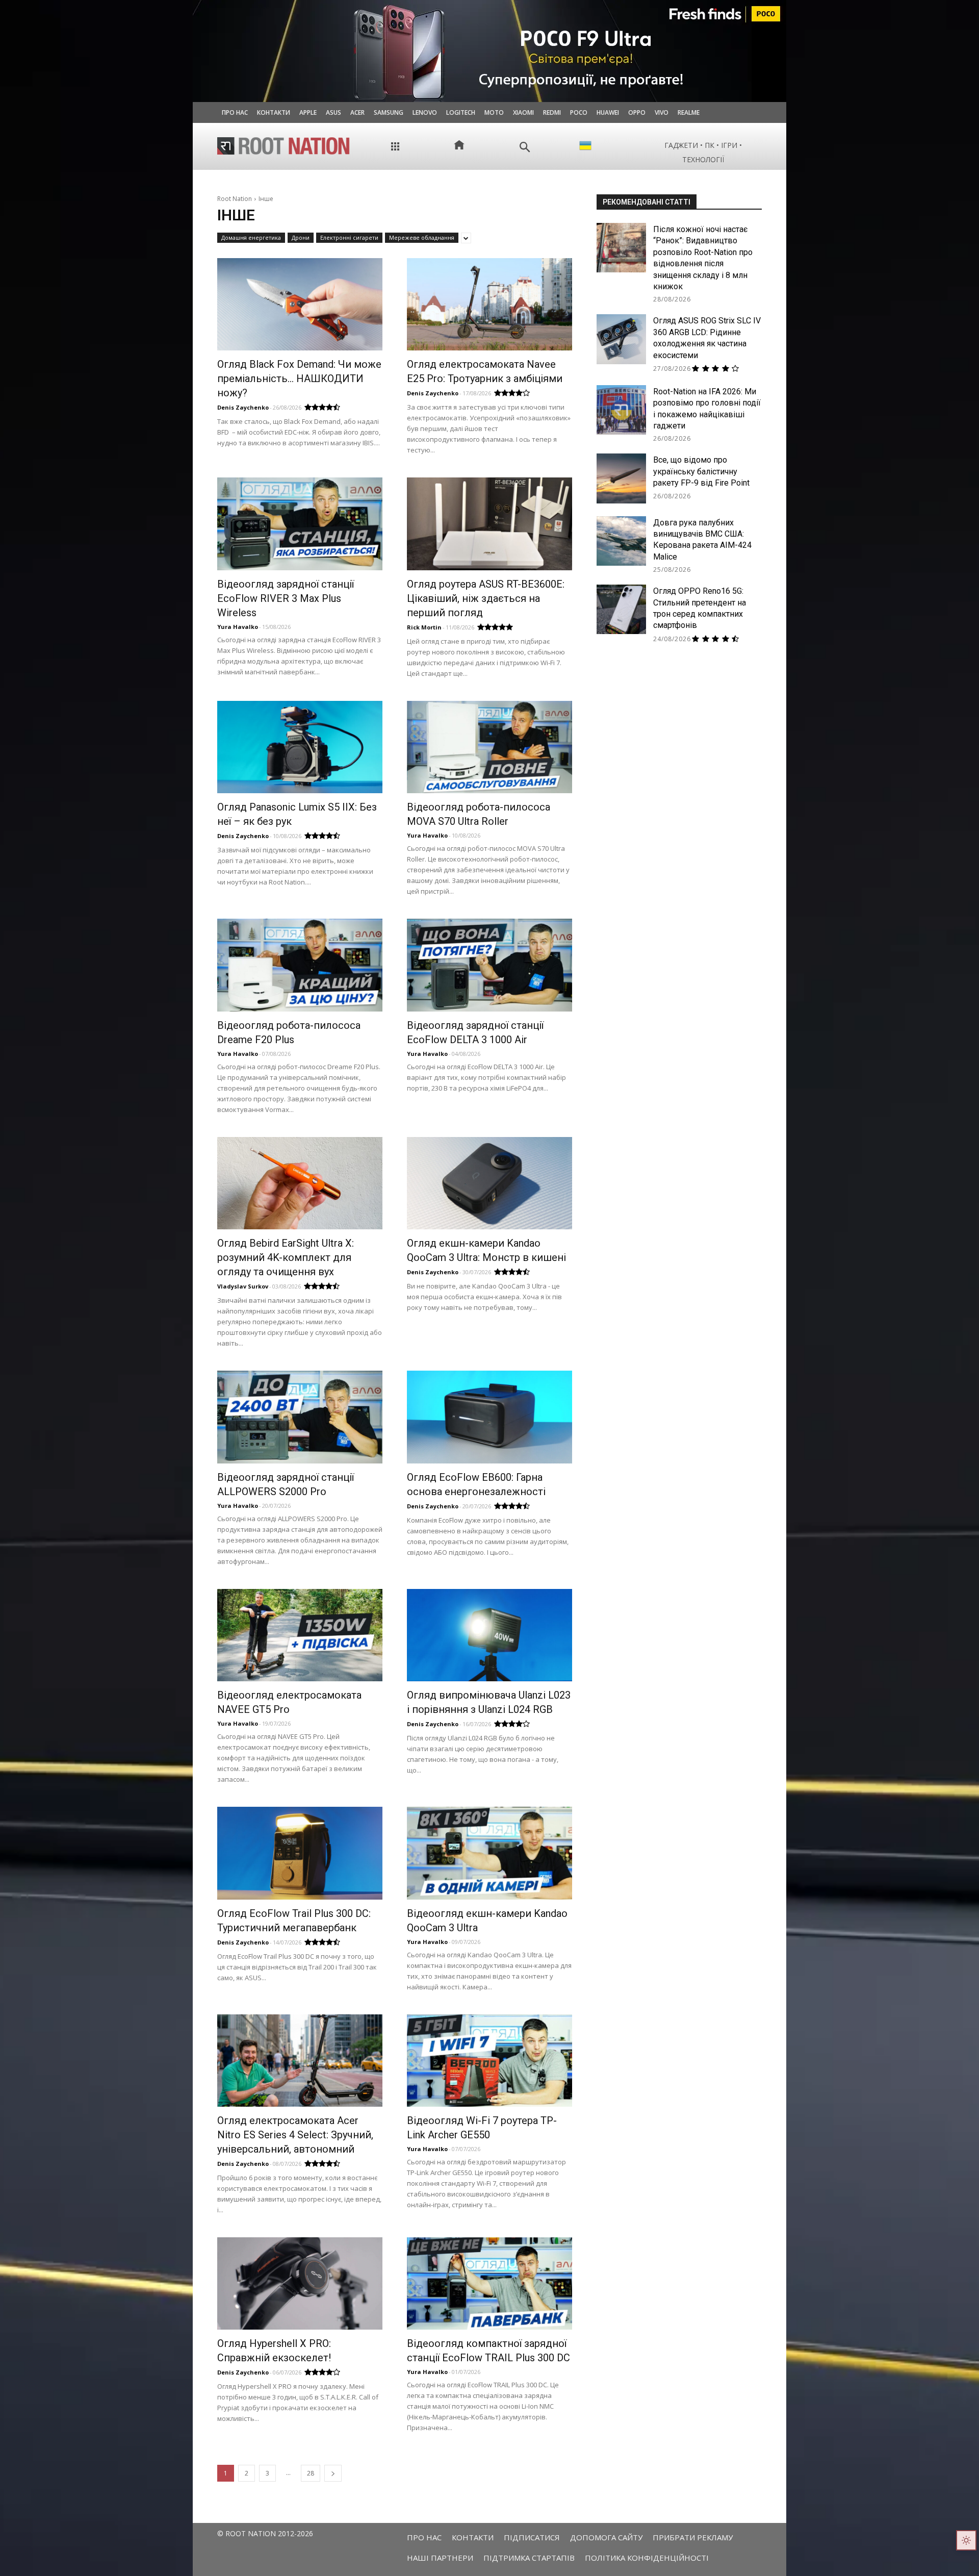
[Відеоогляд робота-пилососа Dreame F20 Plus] (300, 965)
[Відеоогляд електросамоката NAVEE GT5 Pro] (300, 1635)
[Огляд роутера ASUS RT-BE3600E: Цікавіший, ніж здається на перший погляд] (489, 524)
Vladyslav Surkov (243, 1286)
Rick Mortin (424, 627)
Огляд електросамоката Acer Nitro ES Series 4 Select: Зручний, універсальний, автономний (295, 2135)
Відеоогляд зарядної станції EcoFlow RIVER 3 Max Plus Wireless (286, 598)
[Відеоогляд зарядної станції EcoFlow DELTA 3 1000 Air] (489, 965)
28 (311, 2473)
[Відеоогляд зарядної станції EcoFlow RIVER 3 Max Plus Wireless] (300, 524)
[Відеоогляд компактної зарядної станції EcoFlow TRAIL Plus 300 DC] (489, 2283)
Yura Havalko (238, 627)
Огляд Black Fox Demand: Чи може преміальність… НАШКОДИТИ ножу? (299, 378)
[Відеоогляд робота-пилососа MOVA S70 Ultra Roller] (489, 747)
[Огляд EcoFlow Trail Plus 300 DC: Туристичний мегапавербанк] (300, 1853)
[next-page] (333, 2473)
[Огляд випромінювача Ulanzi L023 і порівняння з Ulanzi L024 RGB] (489, 1635)
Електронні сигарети (349, 237)
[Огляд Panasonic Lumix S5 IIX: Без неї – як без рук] (300, 747)
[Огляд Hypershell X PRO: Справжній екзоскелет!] (300, 2283)
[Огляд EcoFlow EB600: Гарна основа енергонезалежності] (489, 1417)
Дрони (301, 237)
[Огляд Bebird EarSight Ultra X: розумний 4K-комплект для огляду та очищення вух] (300, 1183)
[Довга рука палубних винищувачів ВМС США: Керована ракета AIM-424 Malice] (621, 541)
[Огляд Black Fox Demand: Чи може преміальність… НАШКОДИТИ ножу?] (300, 304)
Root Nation (235, 199)
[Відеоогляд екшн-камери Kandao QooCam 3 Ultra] (489, 1853)
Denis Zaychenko (243, 407)
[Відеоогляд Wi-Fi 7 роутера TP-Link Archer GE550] (489, 2061)
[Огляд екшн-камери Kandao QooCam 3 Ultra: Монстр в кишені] (489, 1183)
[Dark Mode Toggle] (966, 2540)
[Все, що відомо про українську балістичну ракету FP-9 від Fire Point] (621, 478)
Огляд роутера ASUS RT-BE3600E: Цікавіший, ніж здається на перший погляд (486, 598)
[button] (525, 147)
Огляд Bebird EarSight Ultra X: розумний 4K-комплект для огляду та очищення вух (286, 1257)
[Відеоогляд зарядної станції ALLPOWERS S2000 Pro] (300, 1417)
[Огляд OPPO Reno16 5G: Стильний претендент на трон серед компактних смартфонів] (621, 609)
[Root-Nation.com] (284, 146)
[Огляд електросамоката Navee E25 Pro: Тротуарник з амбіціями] (489, 304)
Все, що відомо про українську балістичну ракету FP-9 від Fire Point (701, 471)
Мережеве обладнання (422, 237)
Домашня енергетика (251, 237)
